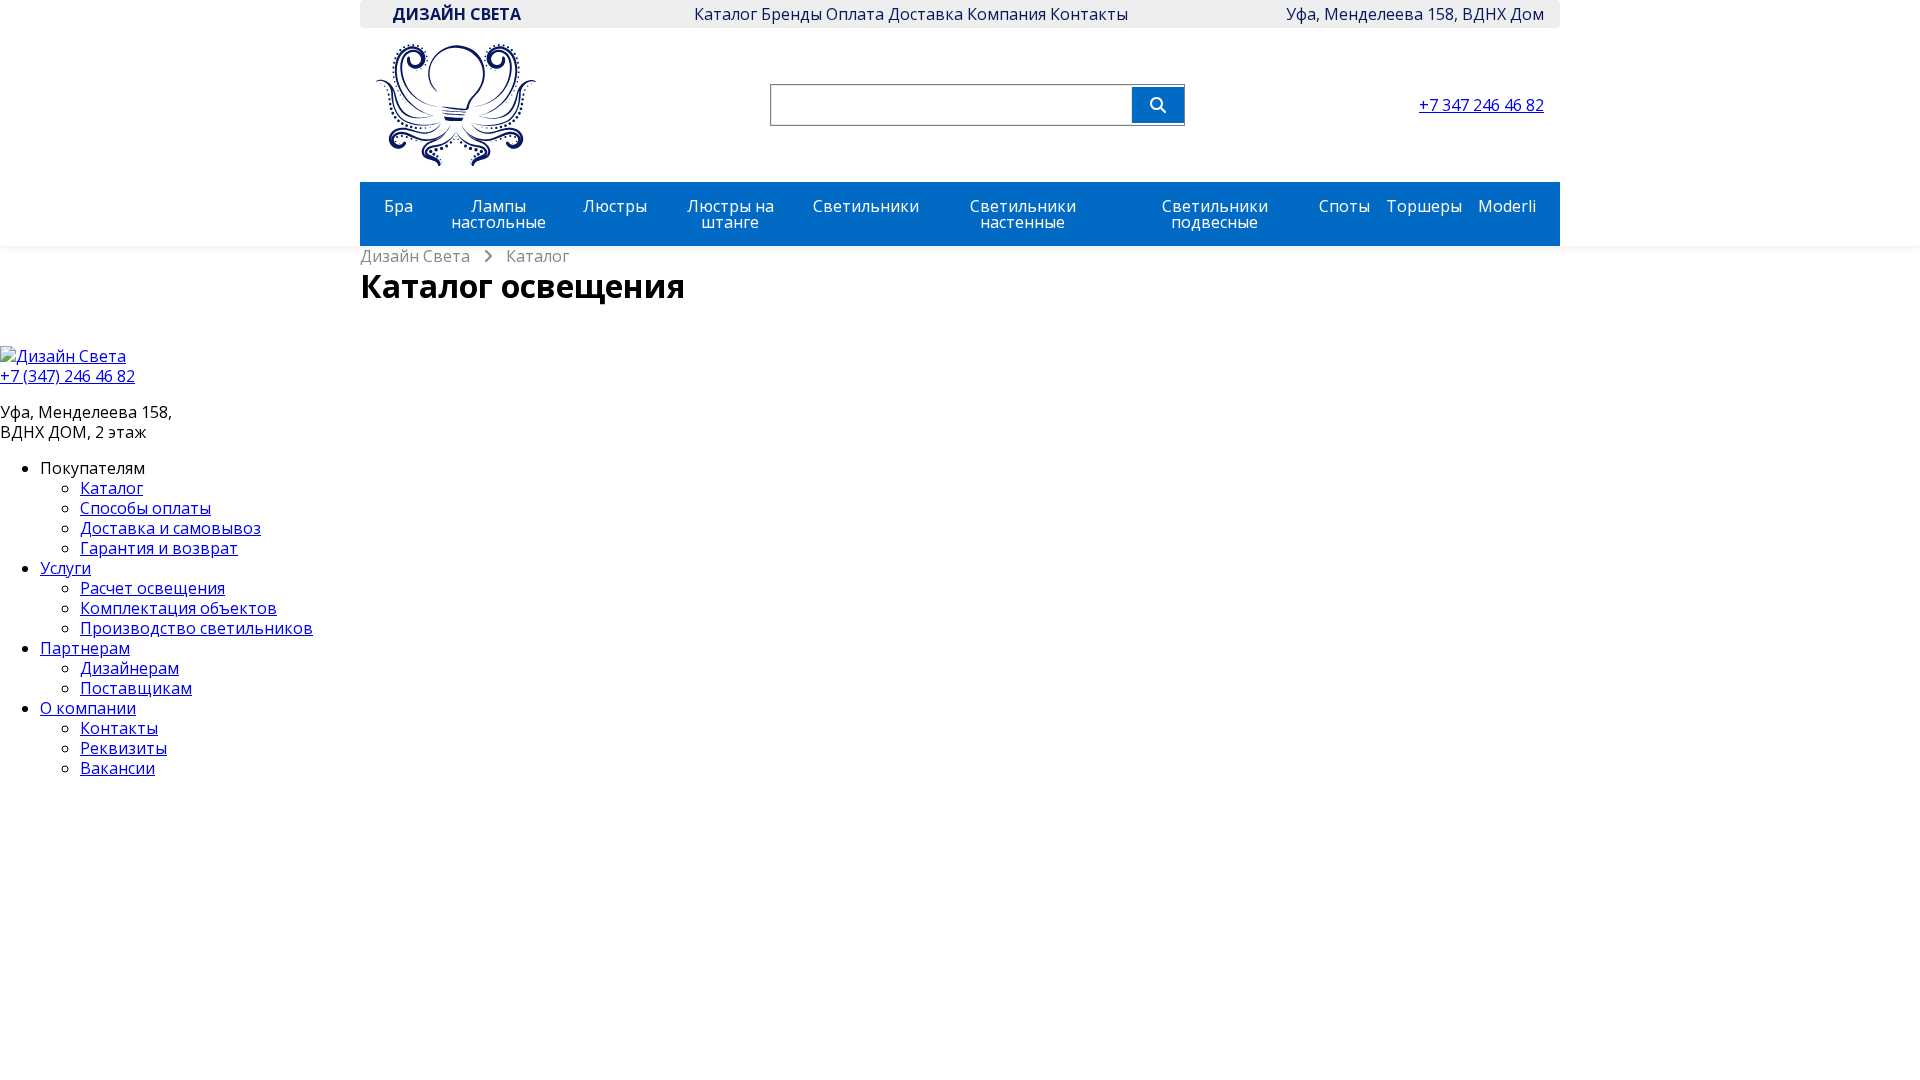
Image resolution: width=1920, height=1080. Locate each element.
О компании (88, 708)
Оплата (855, 14)
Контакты (1089, 14)
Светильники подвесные (1215, 214)
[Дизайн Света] (960, 356)
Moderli (1507, 206)
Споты (1344, 206)
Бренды (791, 14)
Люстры (615, 206)
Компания (1006, 14)
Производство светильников (196, 628)
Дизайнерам (129, 668)
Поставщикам (136, 688)
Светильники (866, 206)
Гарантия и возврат (159, 548)
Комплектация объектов (178, 608)
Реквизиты (123, 748)
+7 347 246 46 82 (1481, 105)
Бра (398, 206)
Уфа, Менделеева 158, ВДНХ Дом (1415, 14)
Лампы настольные (498, 214)
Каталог (725, 14)
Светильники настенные (1023, 214)
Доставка (925, 14)
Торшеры (1424, 206)
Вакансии (117, 768)
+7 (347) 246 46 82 (67, 376)
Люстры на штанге (730, 214)
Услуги (65, 568)
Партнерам (85, 648)
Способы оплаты (145, 508)
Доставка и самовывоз (170, 528)
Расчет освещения (152, 588)
